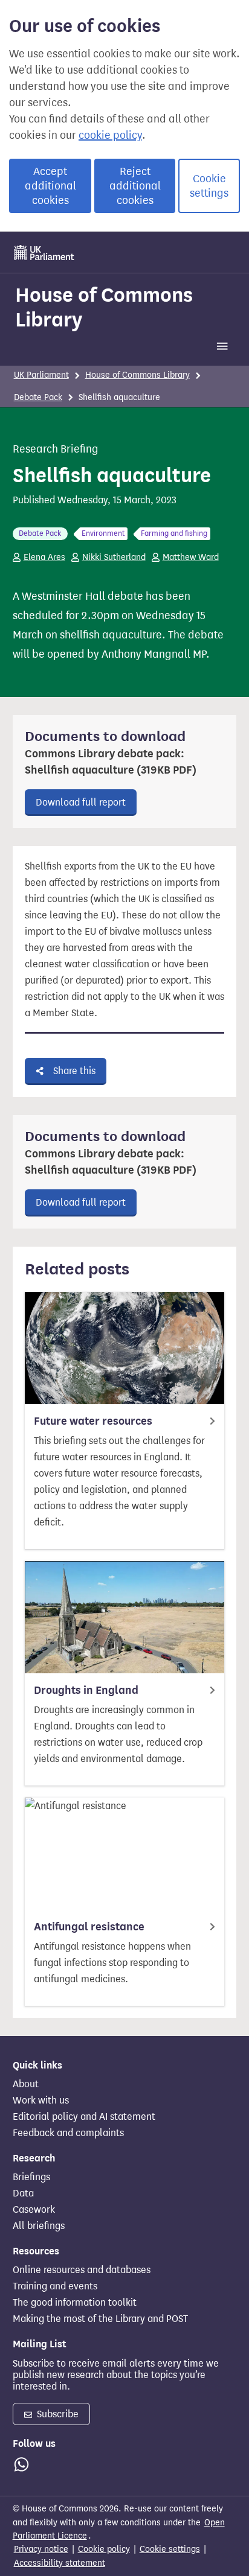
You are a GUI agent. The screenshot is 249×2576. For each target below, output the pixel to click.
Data (23, 2193)
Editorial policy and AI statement (84, 2117)
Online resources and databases (82, 2270)
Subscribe (57, 2414)
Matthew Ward (191, 557)
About (26, 2084)
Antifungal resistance (89, 1927)
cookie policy (110, 135)
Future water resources (93, 1421)
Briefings (31, 2177)
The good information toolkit (75, 2303)
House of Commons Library (104, 307)
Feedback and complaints (68, 2133)
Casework (34, 2210)
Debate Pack (38, 397)
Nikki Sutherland (114, 557)
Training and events (55, 2286)
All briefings (39, 2226)
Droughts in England (86, 1690)
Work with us (41, 2101)
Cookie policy (104, 2549)
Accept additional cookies (50, 186)
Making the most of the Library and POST (100, 2319)
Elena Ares (44, 557)
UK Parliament (41, 375)
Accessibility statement (60, 2563)
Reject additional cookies (135, 186)
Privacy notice (41, 2549)
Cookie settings (209, 186)
